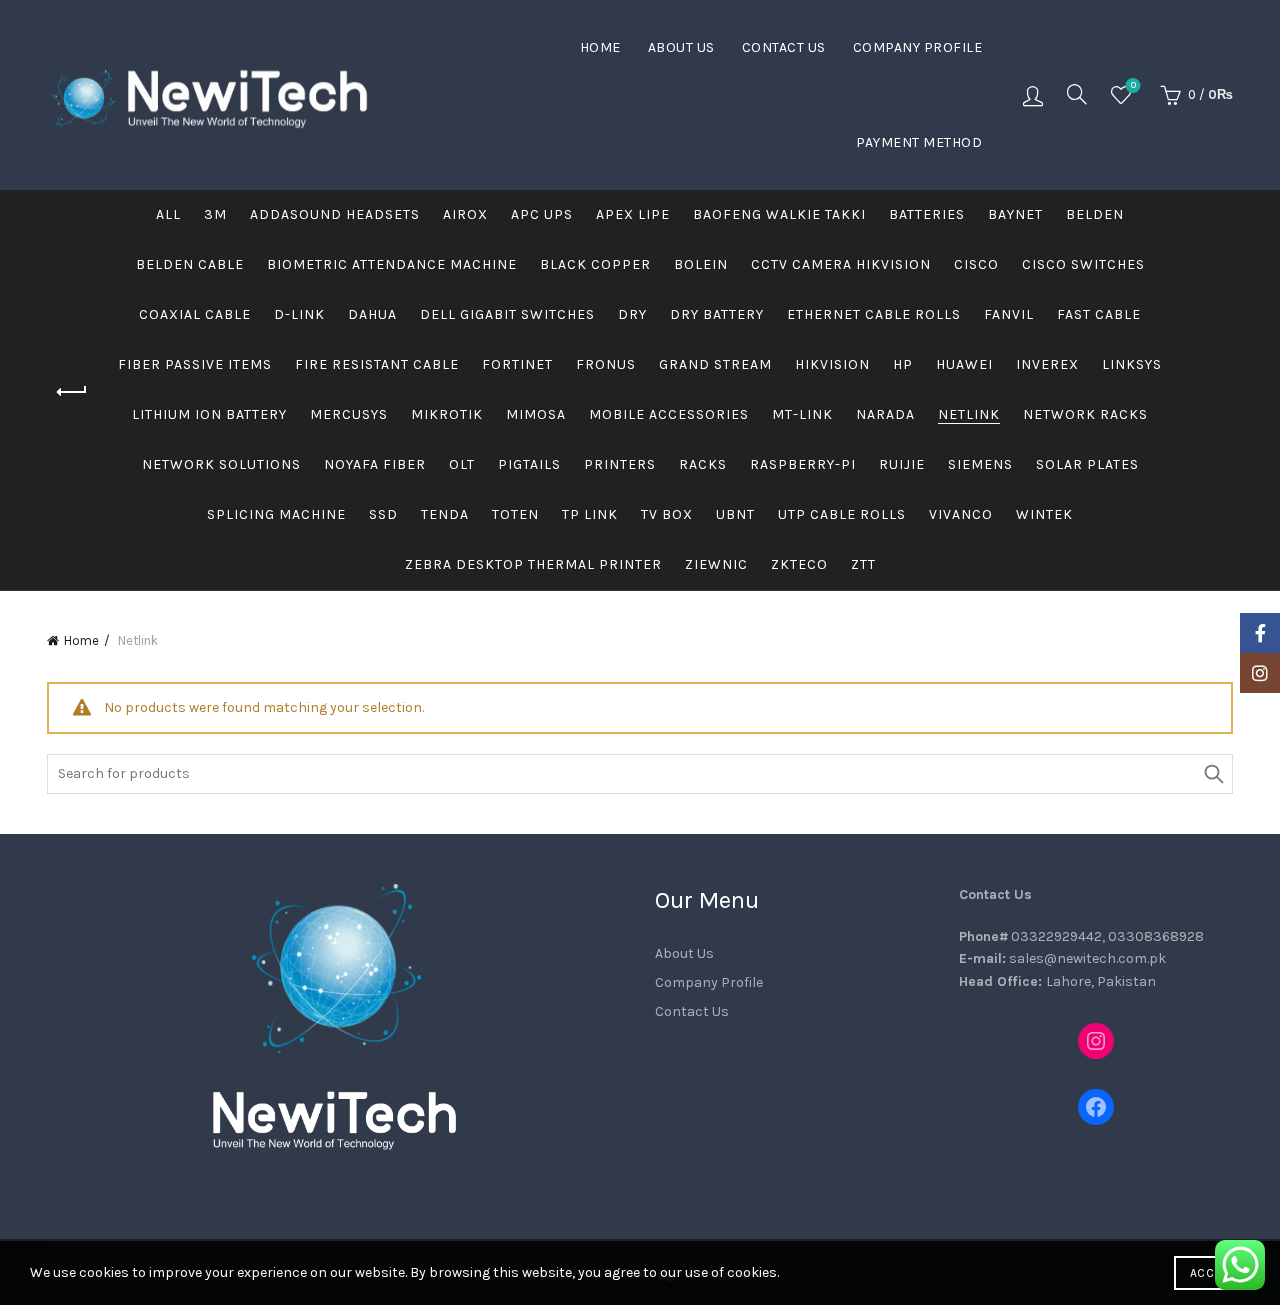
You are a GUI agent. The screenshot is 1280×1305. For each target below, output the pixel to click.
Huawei (964, 364)
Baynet (1015, 214)
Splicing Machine (276, 514)
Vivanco (961, 514)
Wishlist (1133, 85)
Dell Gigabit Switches (507, 314)
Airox (465, 214)
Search (1213, 774)
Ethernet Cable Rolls (874, 314)
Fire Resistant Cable (377, 364)
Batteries (927, 214)
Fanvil (1009, 314)
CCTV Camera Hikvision (841, 264)
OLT (462, 464)
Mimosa (536, 414)
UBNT (735, 514)
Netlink (969, 414)
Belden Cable (190, 264)
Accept (1212, 1273)
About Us (681, 47)
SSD (383, 514)
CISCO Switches (1083, 264)
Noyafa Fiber (375, 464)
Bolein (701, 264)
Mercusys (349, 414)
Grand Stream (715, 364)
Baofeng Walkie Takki (779, 214)
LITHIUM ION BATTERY (209, 414)
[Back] (72, 392)
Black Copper (595, 264)
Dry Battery (717, 314)
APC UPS (542, 214)
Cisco (976, 264)
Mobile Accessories (669, 414)
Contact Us (784, 47)
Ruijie (902, 464)
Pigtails (529, 464)
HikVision (832, 364)
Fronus (606, 364)
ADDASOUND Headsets (335, 214)
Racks (703, 464)
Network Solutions (221, 464)
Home (600, 47)
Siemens (980, 464)
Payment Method (919, 142)
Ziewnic (716, 564)
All (168, 214)
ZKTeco (799, 564)
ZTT (863, 564)
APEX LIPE (633, 214)
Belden (1095, 214)
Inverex (1047, 364)
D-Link (299, 314)
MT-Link (802, 414)
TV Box (667, 514)
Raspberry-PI (803, 464)
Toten (515, 514)
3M (215, 214)
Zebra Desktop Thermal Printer (533, 564)
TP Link (590, 514)
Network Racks (1085, 414)
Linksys (1132, 364)
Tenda (445, 514)
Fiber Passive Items (195, 364)
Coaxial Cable (195, 314)
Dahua (372, 314)
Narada (885, 414)
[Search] (1077, 94)
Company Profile (918, 47)
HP (903, 364)
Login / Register (1033, 95)
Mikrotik (447, 414)
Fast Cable (1099, 314)
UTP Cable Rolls (842, 514)
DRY (632, 314)
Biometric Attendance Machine (392, 264)
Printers (620, 464)
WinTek (1044, 514)
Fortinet (517, 364)
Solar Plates (1087, 464)
